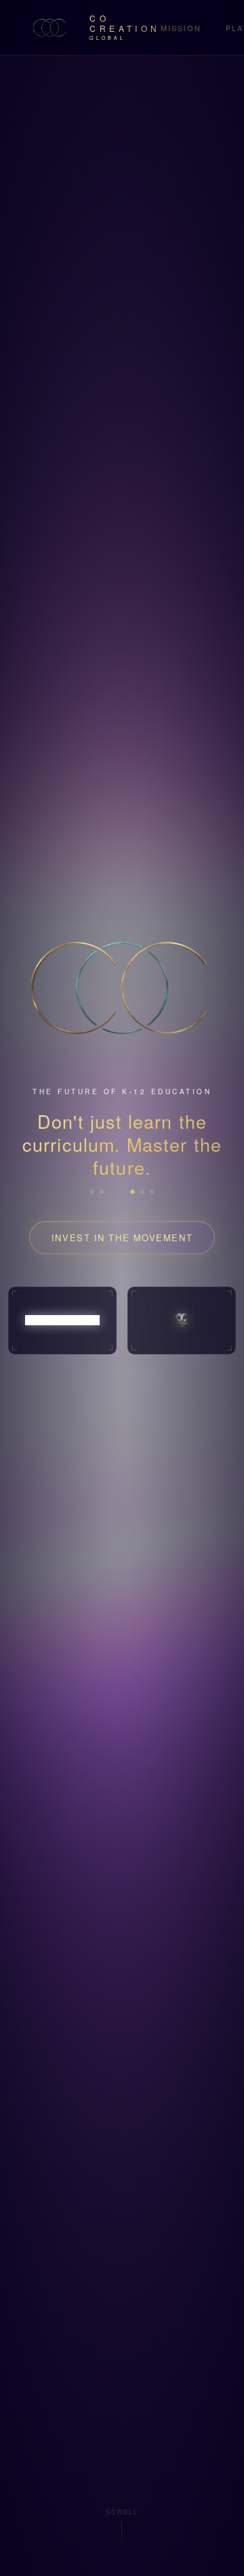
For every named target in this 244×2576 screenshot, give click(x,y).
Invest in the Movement (122, 1237)
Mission (181, 28)
